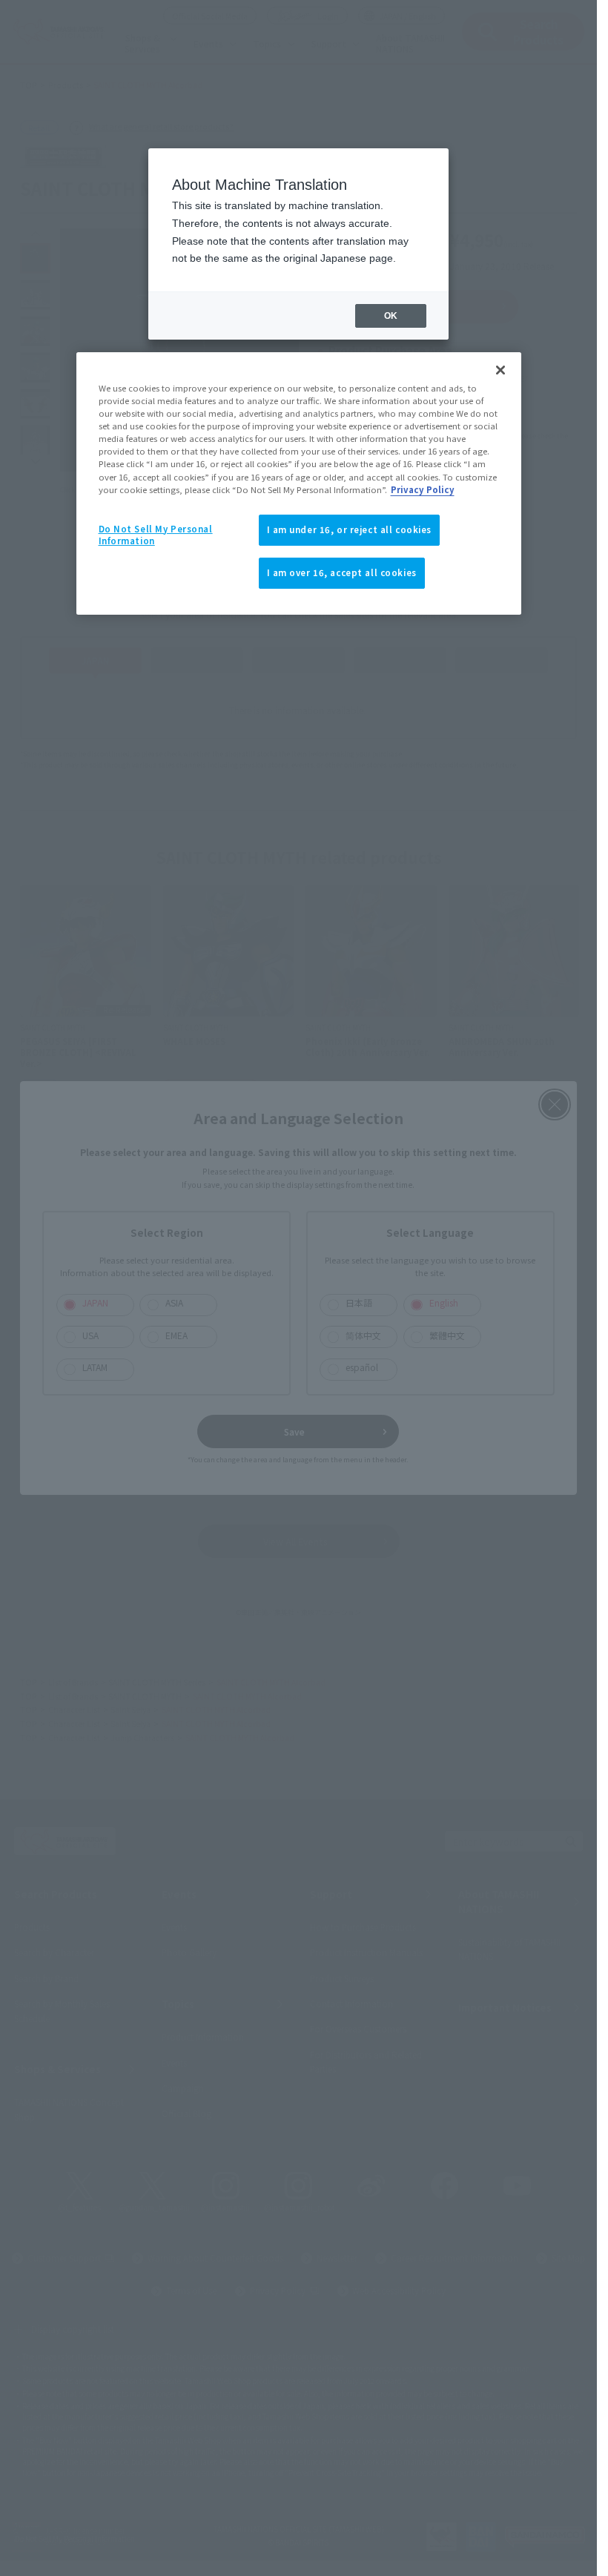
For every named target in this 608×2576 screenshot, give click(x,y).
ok (391, 316)
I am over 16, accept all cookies (342, 572)
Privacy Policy (423, 489)
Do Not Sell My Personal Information (156, 535)
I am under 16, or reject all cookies (350, 529)
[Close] (500, 370)
